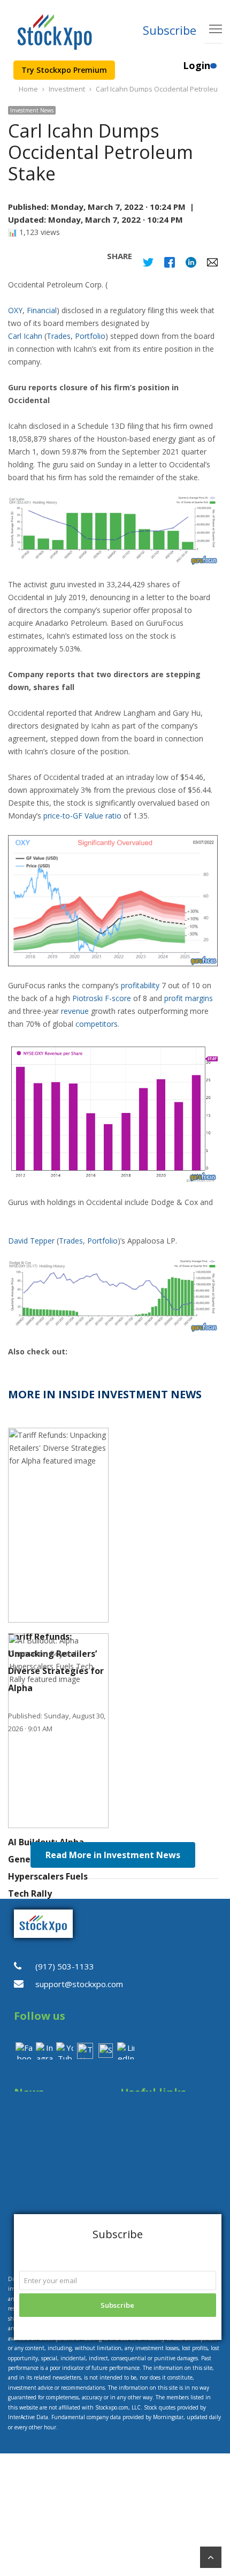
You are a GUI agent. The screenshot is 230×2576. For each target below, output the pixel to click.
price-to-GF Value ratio (82, 816)
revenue (75, 1011)
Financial (42, 310)
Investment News (32, 110)
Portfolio (90, 336)
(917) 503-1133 (65, 1966)
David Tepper (32, 1241)
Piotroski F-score (102, 998)
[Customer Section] (213, 70)
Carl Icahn (26, 336)
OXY (15, 310)
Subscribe (170, 30)
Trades (59, 336)
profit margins (189, 998)
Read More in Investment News (113, 1855)
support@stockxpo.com (79, 1984)
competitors (97, 1024)
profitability (140, 985)
